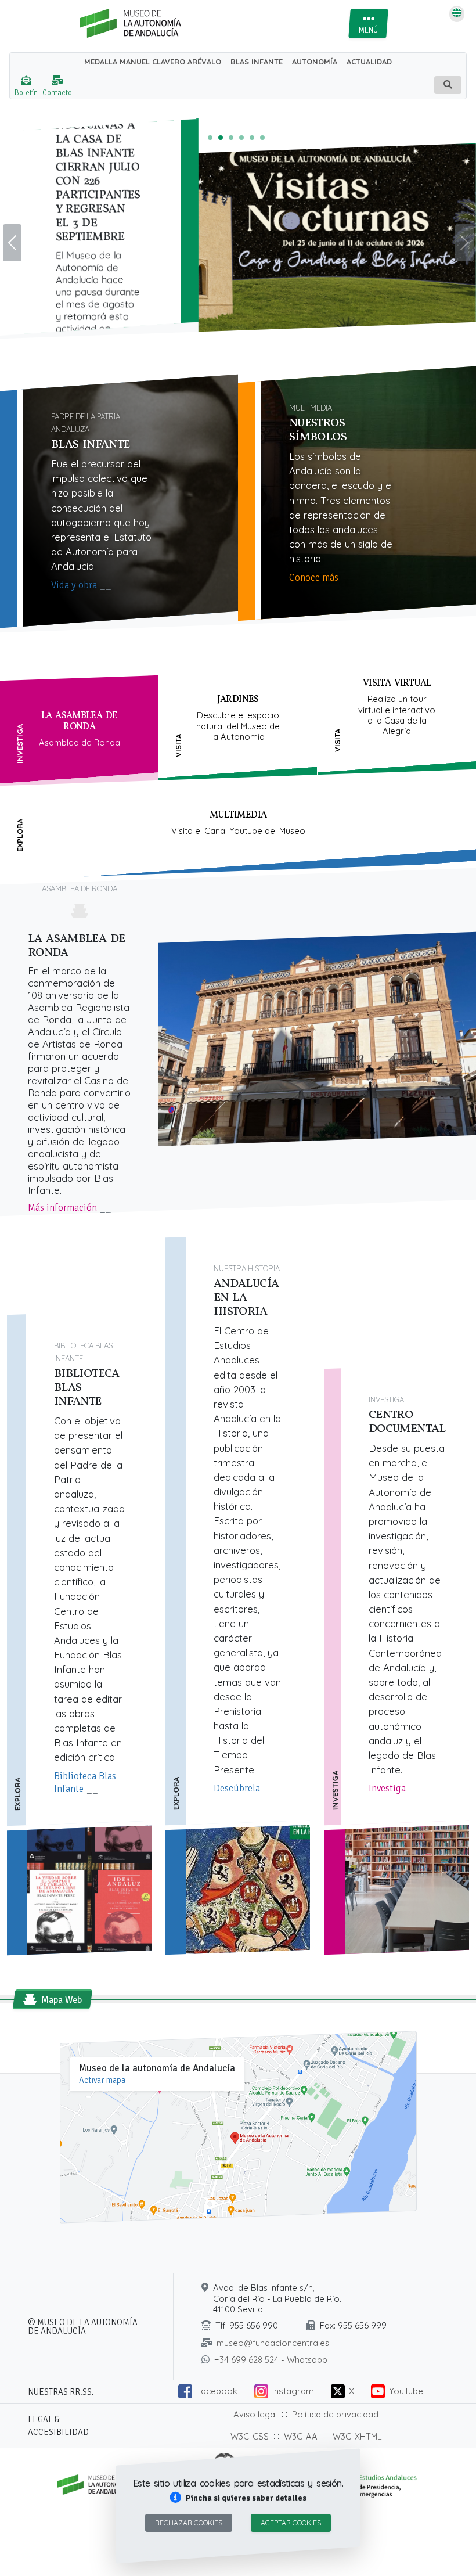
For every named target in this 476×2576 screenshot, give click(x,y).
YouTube (406, 2391)
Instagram (293, 2391)
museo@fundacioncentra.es (273, 2343)
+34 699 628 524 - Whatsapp (271, 2360)
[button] (238, 2498)
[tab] (79, 731)
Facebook (217, 2391)
